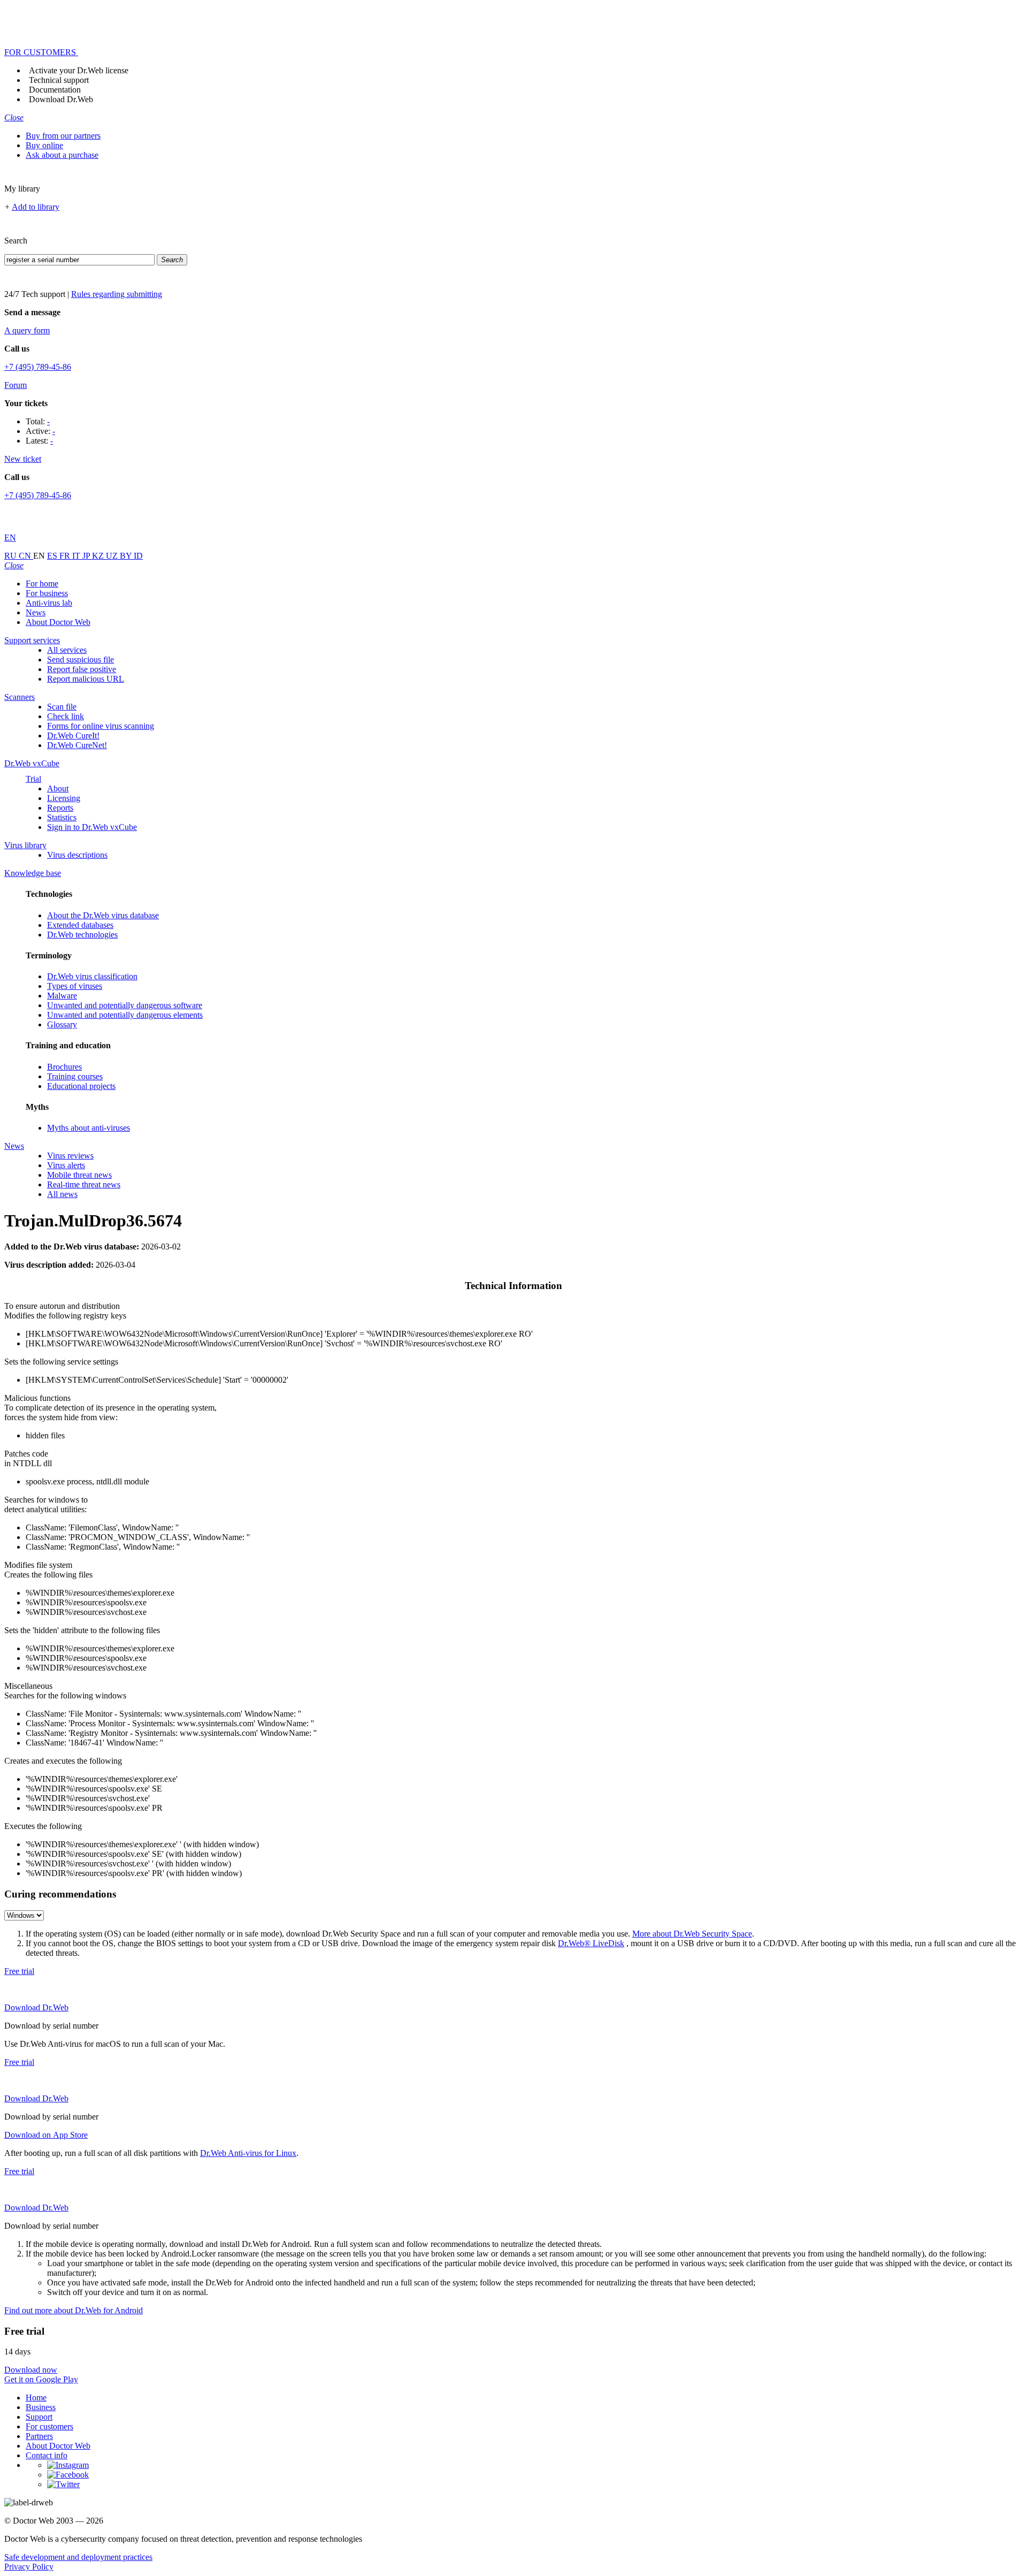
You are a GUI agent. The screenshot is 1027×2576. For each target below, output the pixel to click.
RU (12, 556)
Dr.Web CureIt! (73, 736)
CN (26, 556)
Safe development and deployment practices (78, 2557)
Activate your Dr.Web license (79, 70)
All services (67, 650)
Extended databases (80, 925)
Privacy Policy (29, 2567)
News (36, 612)
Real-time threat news (84, 1184)
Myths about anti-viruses (89, 1128)
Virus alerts (66, 1165)
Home (36, 2398)
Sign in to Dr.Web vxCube (92, 827)
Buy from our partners (63, 136)
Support (39, 2417)
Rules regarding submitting (117, 294)
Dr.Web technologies (82, 935)
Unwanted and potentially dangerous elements (125, 1015)
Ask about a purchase (62, 155)
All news (62, 1194)
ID (138, 556)
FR (66, 556)
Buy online (44, 145)
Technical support (59, 80)
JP (87, 556)
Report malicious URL (86, 679)
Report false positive (82, 669)
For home (42, 584)
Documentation (55, 90)
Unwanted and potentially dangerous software (125, 1005)
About (58, 788)
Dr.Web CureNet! (77, 745)
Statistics (62, 817)
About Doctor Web (58, 622)
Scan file (62, 707)
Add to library (36, 207)
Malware (62, 996)
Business (41, 2407)
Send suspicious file (81, 660)
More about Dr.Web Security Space (692, 1934)
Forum (16, 385)
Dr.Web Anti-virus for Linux (248, 2153)
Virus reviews (70, 1156)
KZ (99, 556)
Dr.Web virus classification (92, 976)
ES (53, 556)
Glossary (62, 1024)
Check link (66, 716)
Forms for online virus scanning (101, 726)
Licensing (64, 798)
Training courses (75, 1076)
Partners (39, 2436)
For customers (49, 2426)
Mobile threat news (79, 1175)
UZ (113, 556)
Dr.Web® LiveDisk (591, 1943)
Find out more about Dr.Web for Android (74, 2310)
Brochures (64, 1067)
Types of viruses (75, 986)
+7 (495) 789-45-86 (38, 367)
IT (77, 556)
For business (47, 593)
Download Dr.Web (61, 99)
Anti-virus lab (49, 603)
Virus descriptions (77, 855)
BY (127, 556)
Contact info (47, 2455)
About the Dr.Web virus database (103, 915)
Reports (60, 808)
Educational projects (81, 1086)
